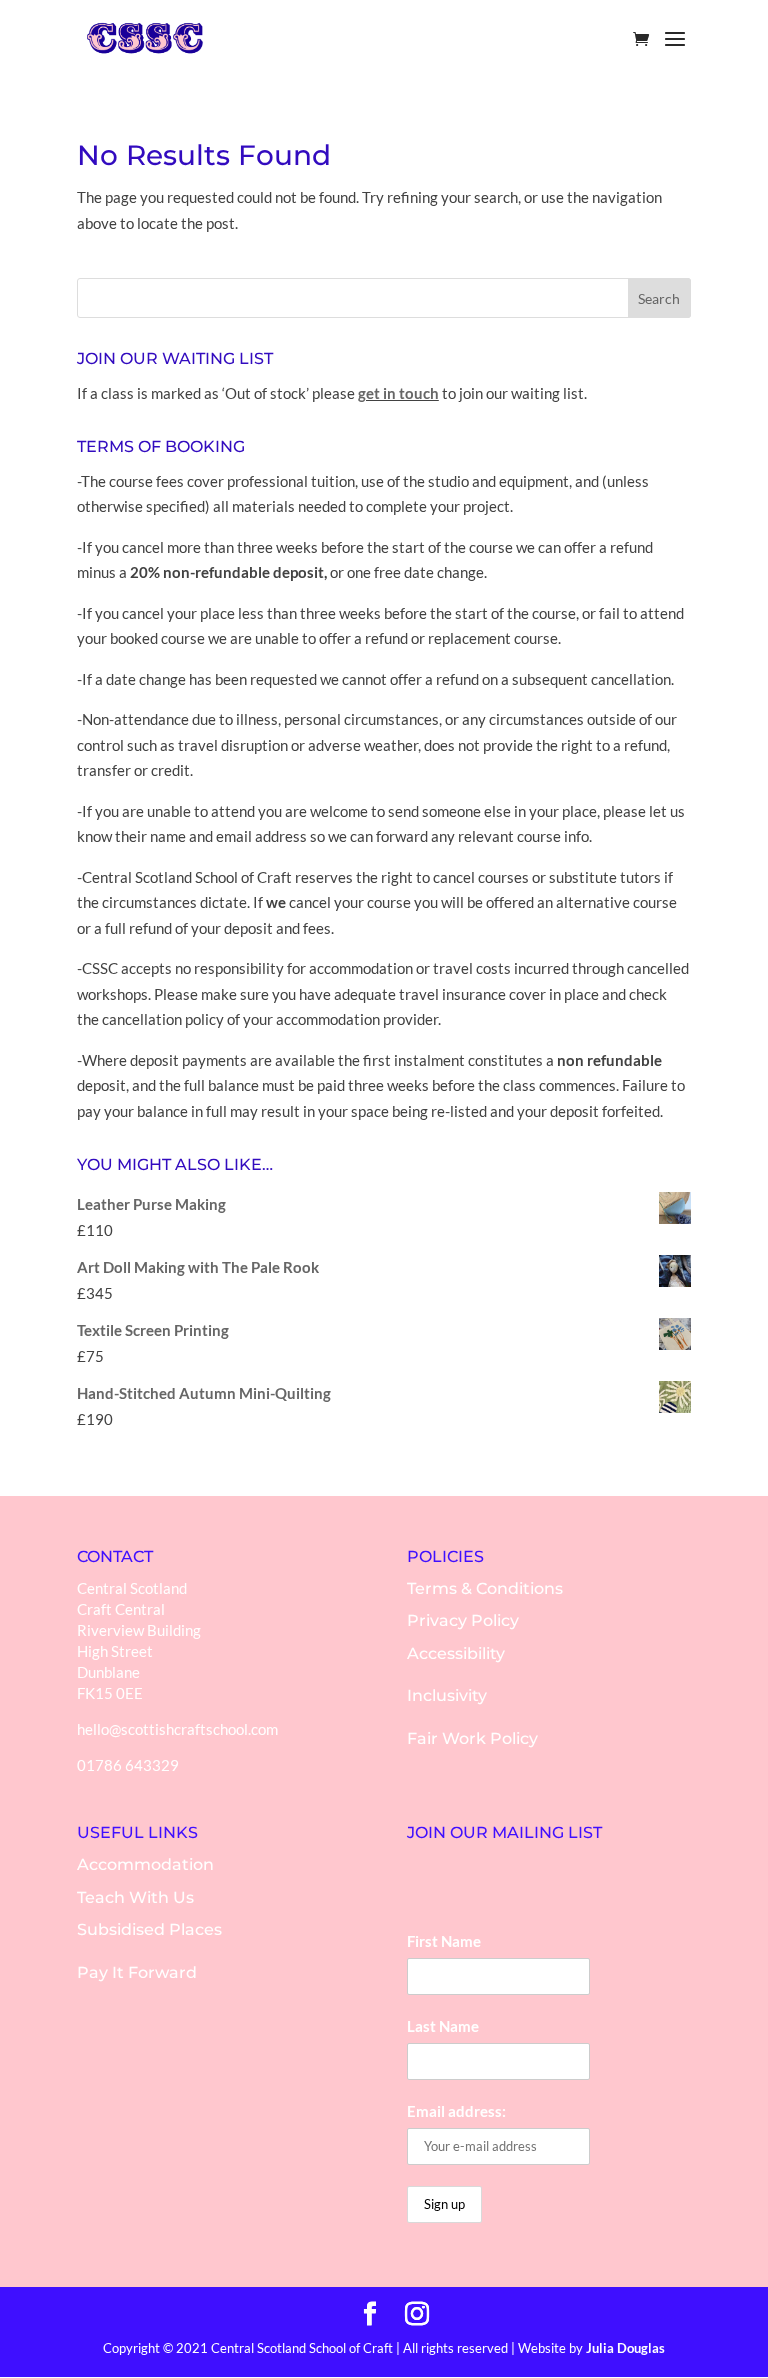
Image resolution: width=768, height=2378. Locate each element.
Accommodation (145, 1864)
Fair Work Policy (472, 1738)
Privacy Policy (463, 1620)
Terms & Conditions (485, 1588)
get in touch (398, 393)
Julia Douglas (625, 2348)
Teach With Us (135, 1897)
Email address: (456, 2111)
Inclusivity (447, 1695)
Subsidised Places (149, 1929)
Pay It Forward (137, 1972)
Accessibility (456, 1653)
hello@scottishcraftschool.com (177, 1729)
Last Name (443, 2026)
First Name (444, 1941)
